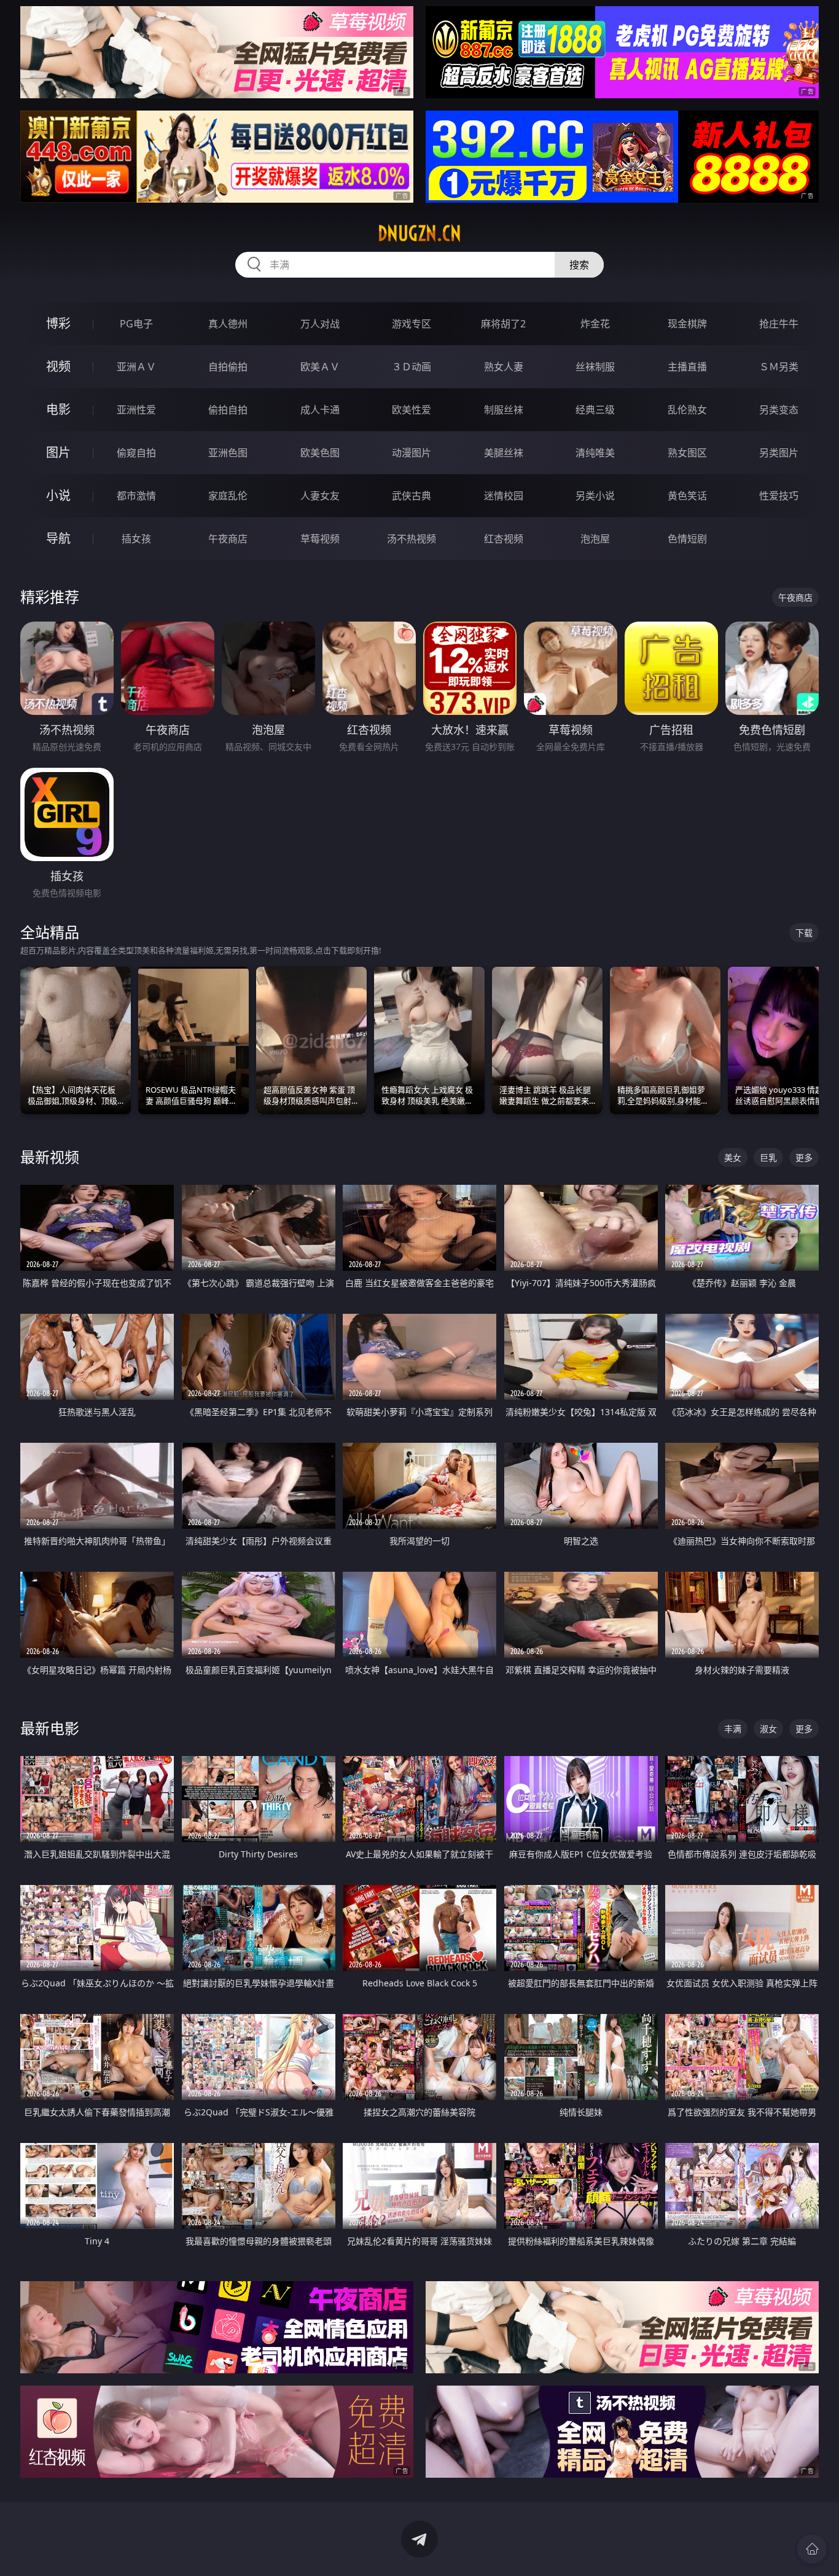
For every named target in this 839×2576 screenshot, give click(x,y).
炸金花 (595, 324)
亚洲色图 (228, 453)
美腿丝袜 (504, 453)
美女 (733, 1157)
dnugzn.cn (419, 233)
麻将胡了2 (503, 324)
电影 (58, 409)
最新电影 (50, 1728)
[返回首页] (812, 2549)
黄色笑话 (687, 496)
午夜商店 (228, 539)
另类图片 (779, 453)
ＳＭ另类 (779, 367)
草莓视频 (320, 539)
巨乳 (768, 1157)
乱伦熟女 (687, 410)
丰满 (733, 1729)
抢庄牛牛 (779, 324)
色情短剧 (687, 539)
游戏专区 (412, 324)
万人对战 (320, 324)
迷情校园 (504, 496)
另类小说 (595, 496)
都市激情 (136, 496)
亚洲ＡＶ (136, 367)
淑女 (768, 1729)
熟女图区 (687, 453)
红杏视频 (504, 539)
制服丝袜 (504, 410)
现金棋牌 (687, 324)
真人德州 (228, 324)
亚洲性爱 (136, 410)
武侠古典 (412, 496)
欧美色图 (320, 453)
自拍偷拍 (228, 367)
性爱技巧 (779, 496)
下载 (804, 933)
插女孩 (136, 539)
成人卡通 (320, 410)
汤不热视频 (412, 539)
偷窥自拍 (136, 453)
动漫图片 (412, 453)
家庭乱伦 (228, 496)
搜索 (579, 265)
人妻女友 (320, 496)
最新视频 (50, 1157)
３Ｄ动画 (412, 367)
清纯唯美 (595, 453)
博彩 (58, 323)
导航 (58, 538)
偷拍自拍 (228, 410)
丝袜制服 (595, 367)
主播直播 (687, 367)
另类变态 (779, 410)
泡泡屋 (595, 539)
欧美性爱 (412, 410)
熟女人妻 (504, 367)
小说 (58, 495)
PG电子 (136, 324)
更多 (804, 1157)
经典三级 (595, 410)
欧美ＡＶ (320, 367)
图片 (58, 452)
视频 (58, 366)
